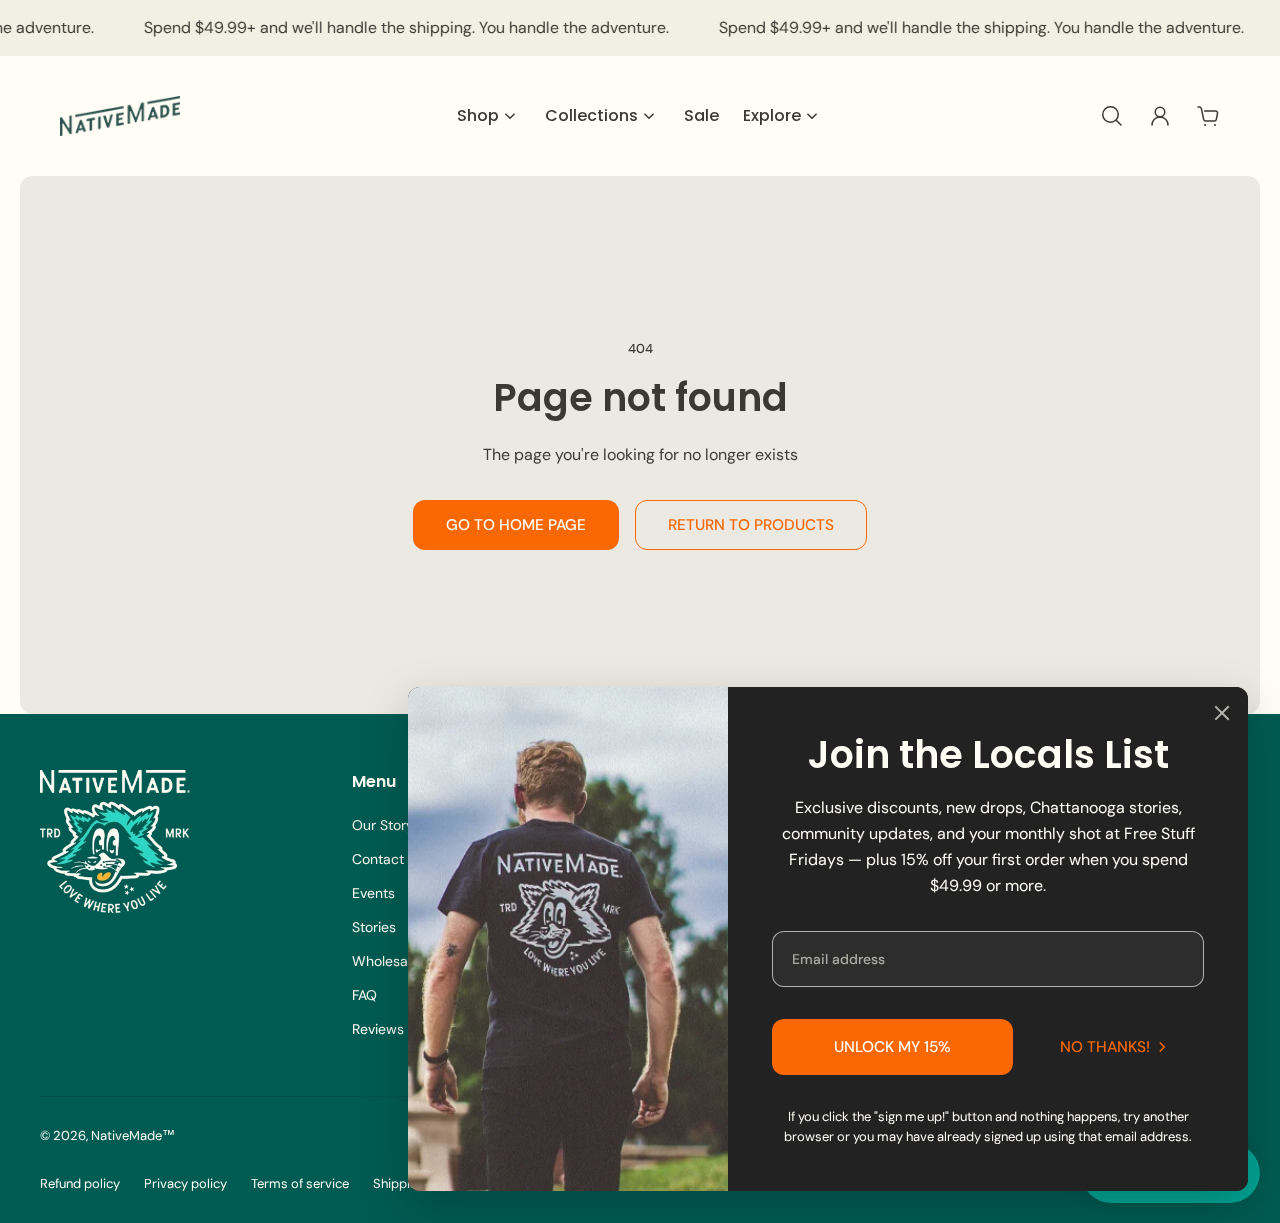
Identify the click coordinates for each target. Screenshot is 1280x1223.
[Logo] (120, 116)
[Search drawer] (1112, 116)
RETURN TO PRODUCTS (751, 525)
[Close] (1222, 713)
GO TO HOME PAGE (516, 525)
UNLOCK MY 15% (892, 1047)
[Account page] (1160, 116)
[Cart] (1208, 116)
